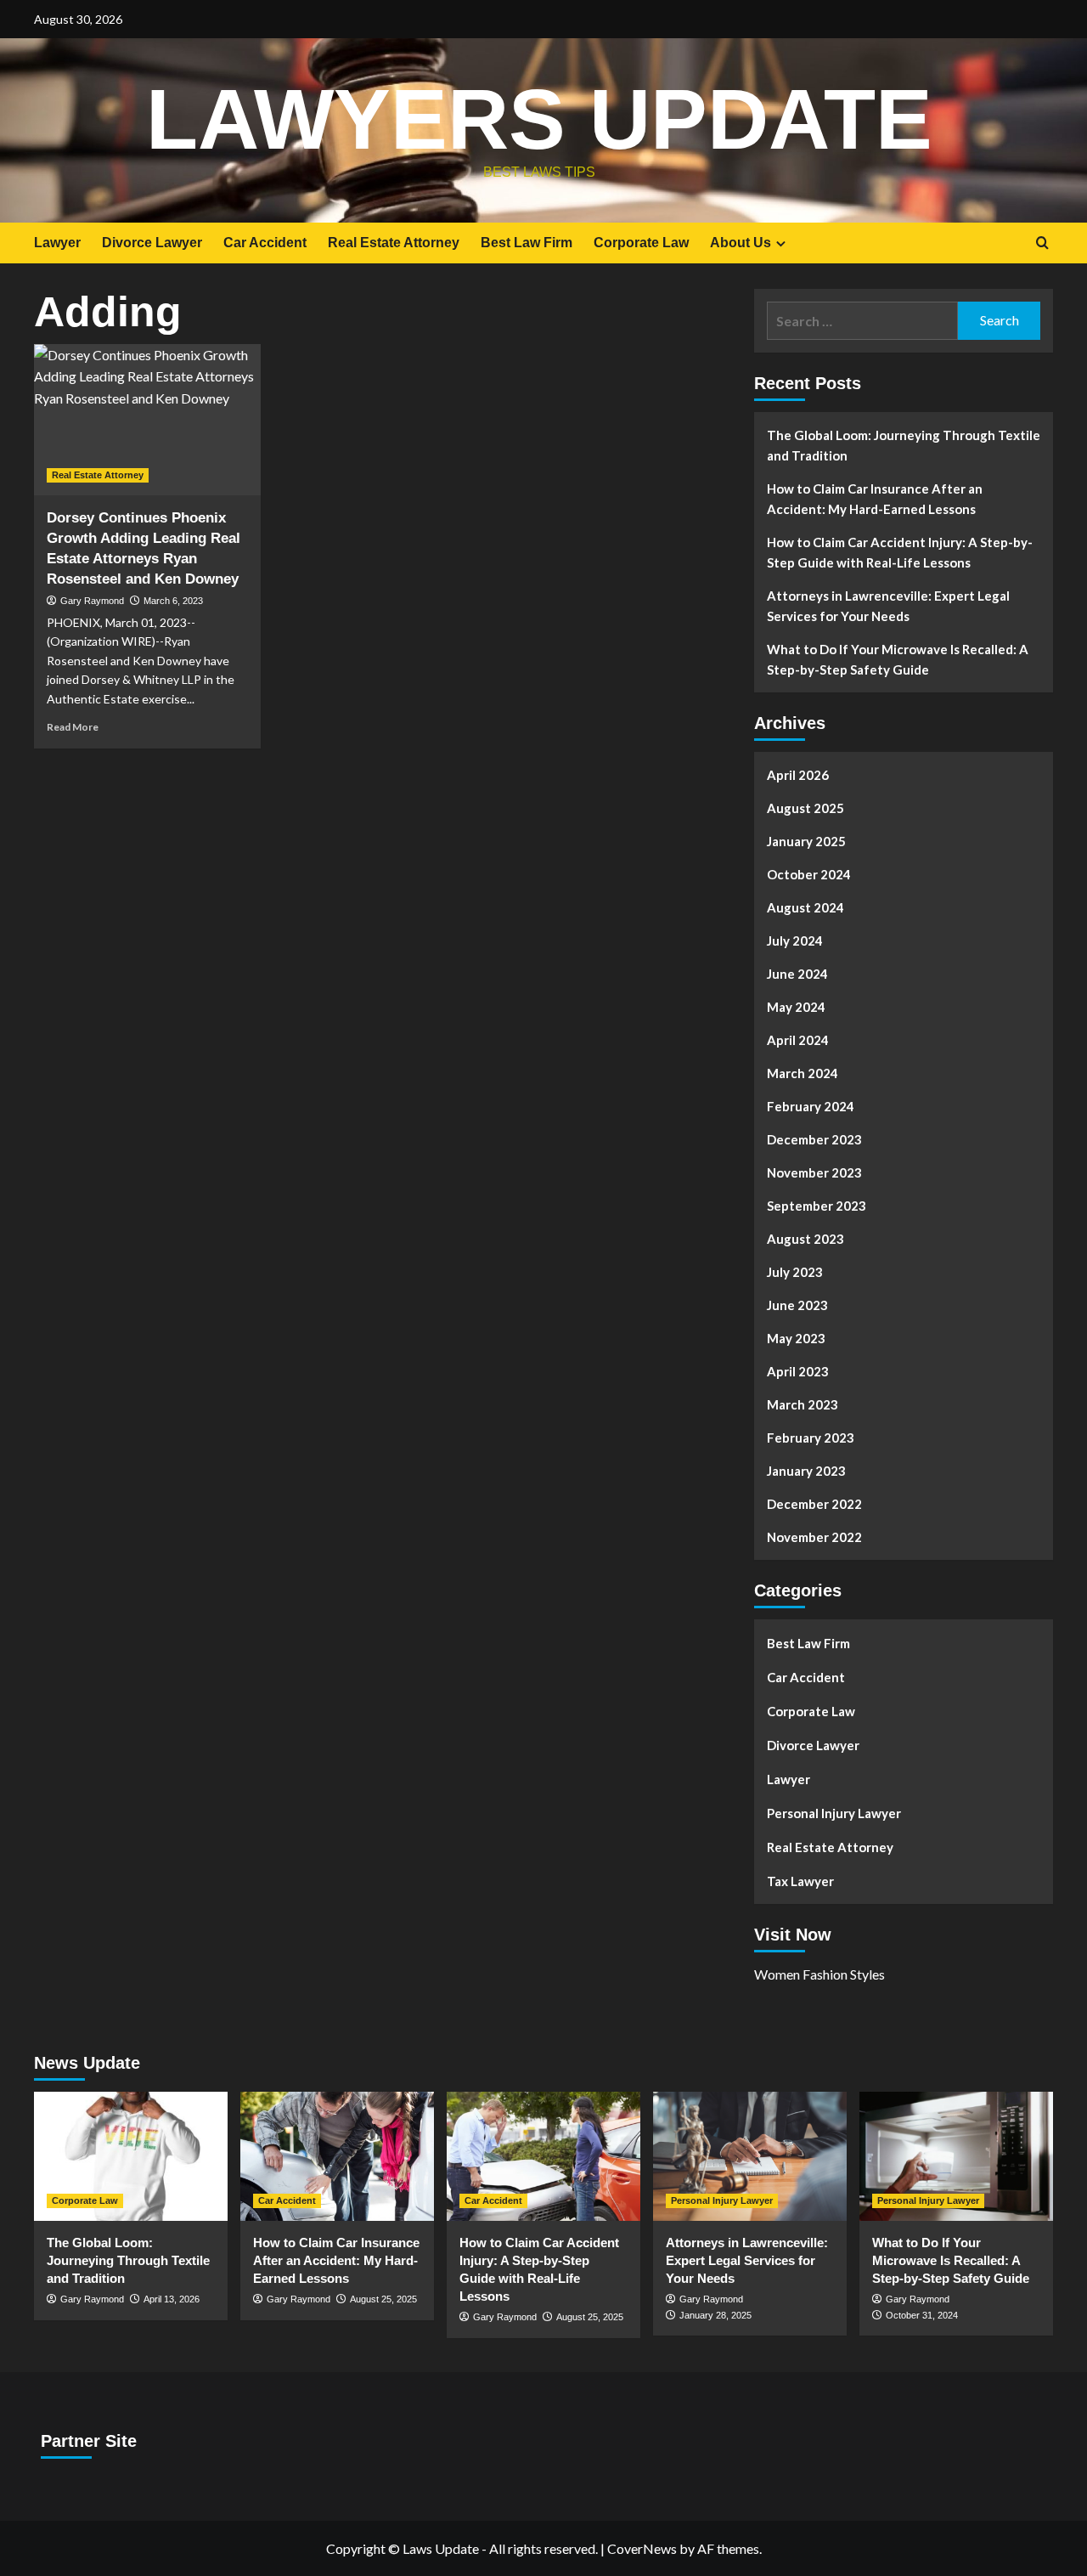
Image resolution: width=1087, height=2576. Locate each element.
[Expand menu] (781, 243)
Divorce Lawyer (152, 243)
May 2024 (796, 1007)
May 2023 (796, 1338)
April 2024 (798, 1040)
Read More (73, 727)
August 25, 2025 (383, 2299)
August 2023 (805, 1239)
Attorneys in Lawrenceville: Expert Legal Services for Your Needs (888, 606)
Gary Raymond (92, 601)
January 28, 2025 (715, 2315)
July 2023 (795, 1272)
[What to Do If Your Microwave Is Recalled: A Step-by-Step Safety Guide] (956, 2156)
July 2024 (795, 941)
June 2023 (797, 1305)
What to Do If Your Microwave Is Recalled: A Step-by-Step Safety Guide (898, 659)
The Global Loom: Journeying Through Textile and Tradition (904, 445)
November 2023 (814, 1172)
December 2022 (814, 1504)
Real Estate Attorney (394, 243)
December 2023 (814, 1139)
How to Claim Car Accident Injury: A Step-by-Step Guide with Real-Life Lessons (900, 552)
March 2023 (803, 1404)
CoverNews (642, 2548)
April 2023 (798, 1371)
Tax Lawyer (800, 1881)
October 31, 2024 (922, 2315)
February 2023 (811, 1438)
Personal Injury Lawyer (834, 1813)
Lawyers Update (539, 119)
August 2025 (805, 808)
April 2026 (798, 775)
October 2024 (809, 874)
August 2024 (805, 907)
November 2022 (814, 1537)
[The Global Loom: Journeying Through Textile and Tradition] (131, 2156)
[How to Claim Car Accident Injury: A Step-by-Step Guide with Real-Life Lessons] (543, 2156)
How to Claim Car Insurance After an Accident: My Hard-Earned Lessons (875, 499)
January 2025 (806, 841)
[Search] (1042, 243)
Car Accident (265, 243)
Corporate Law (641, 243)
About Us (741, 243)
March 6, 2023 (173, 601)
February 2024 (811, 1106)
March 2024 (803, 1073)
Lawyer (57, 243)
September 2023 (817, 1206)
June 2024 (797, 974)
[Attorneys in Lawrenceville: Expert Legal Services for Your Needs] (750, 2156)
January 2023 (806, 1471)
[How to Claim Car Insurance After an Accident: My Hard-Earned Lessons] (337, 2156)
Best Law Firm (527, 243)
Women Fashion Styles (819, 1974)
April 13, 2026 (172, 2299)
